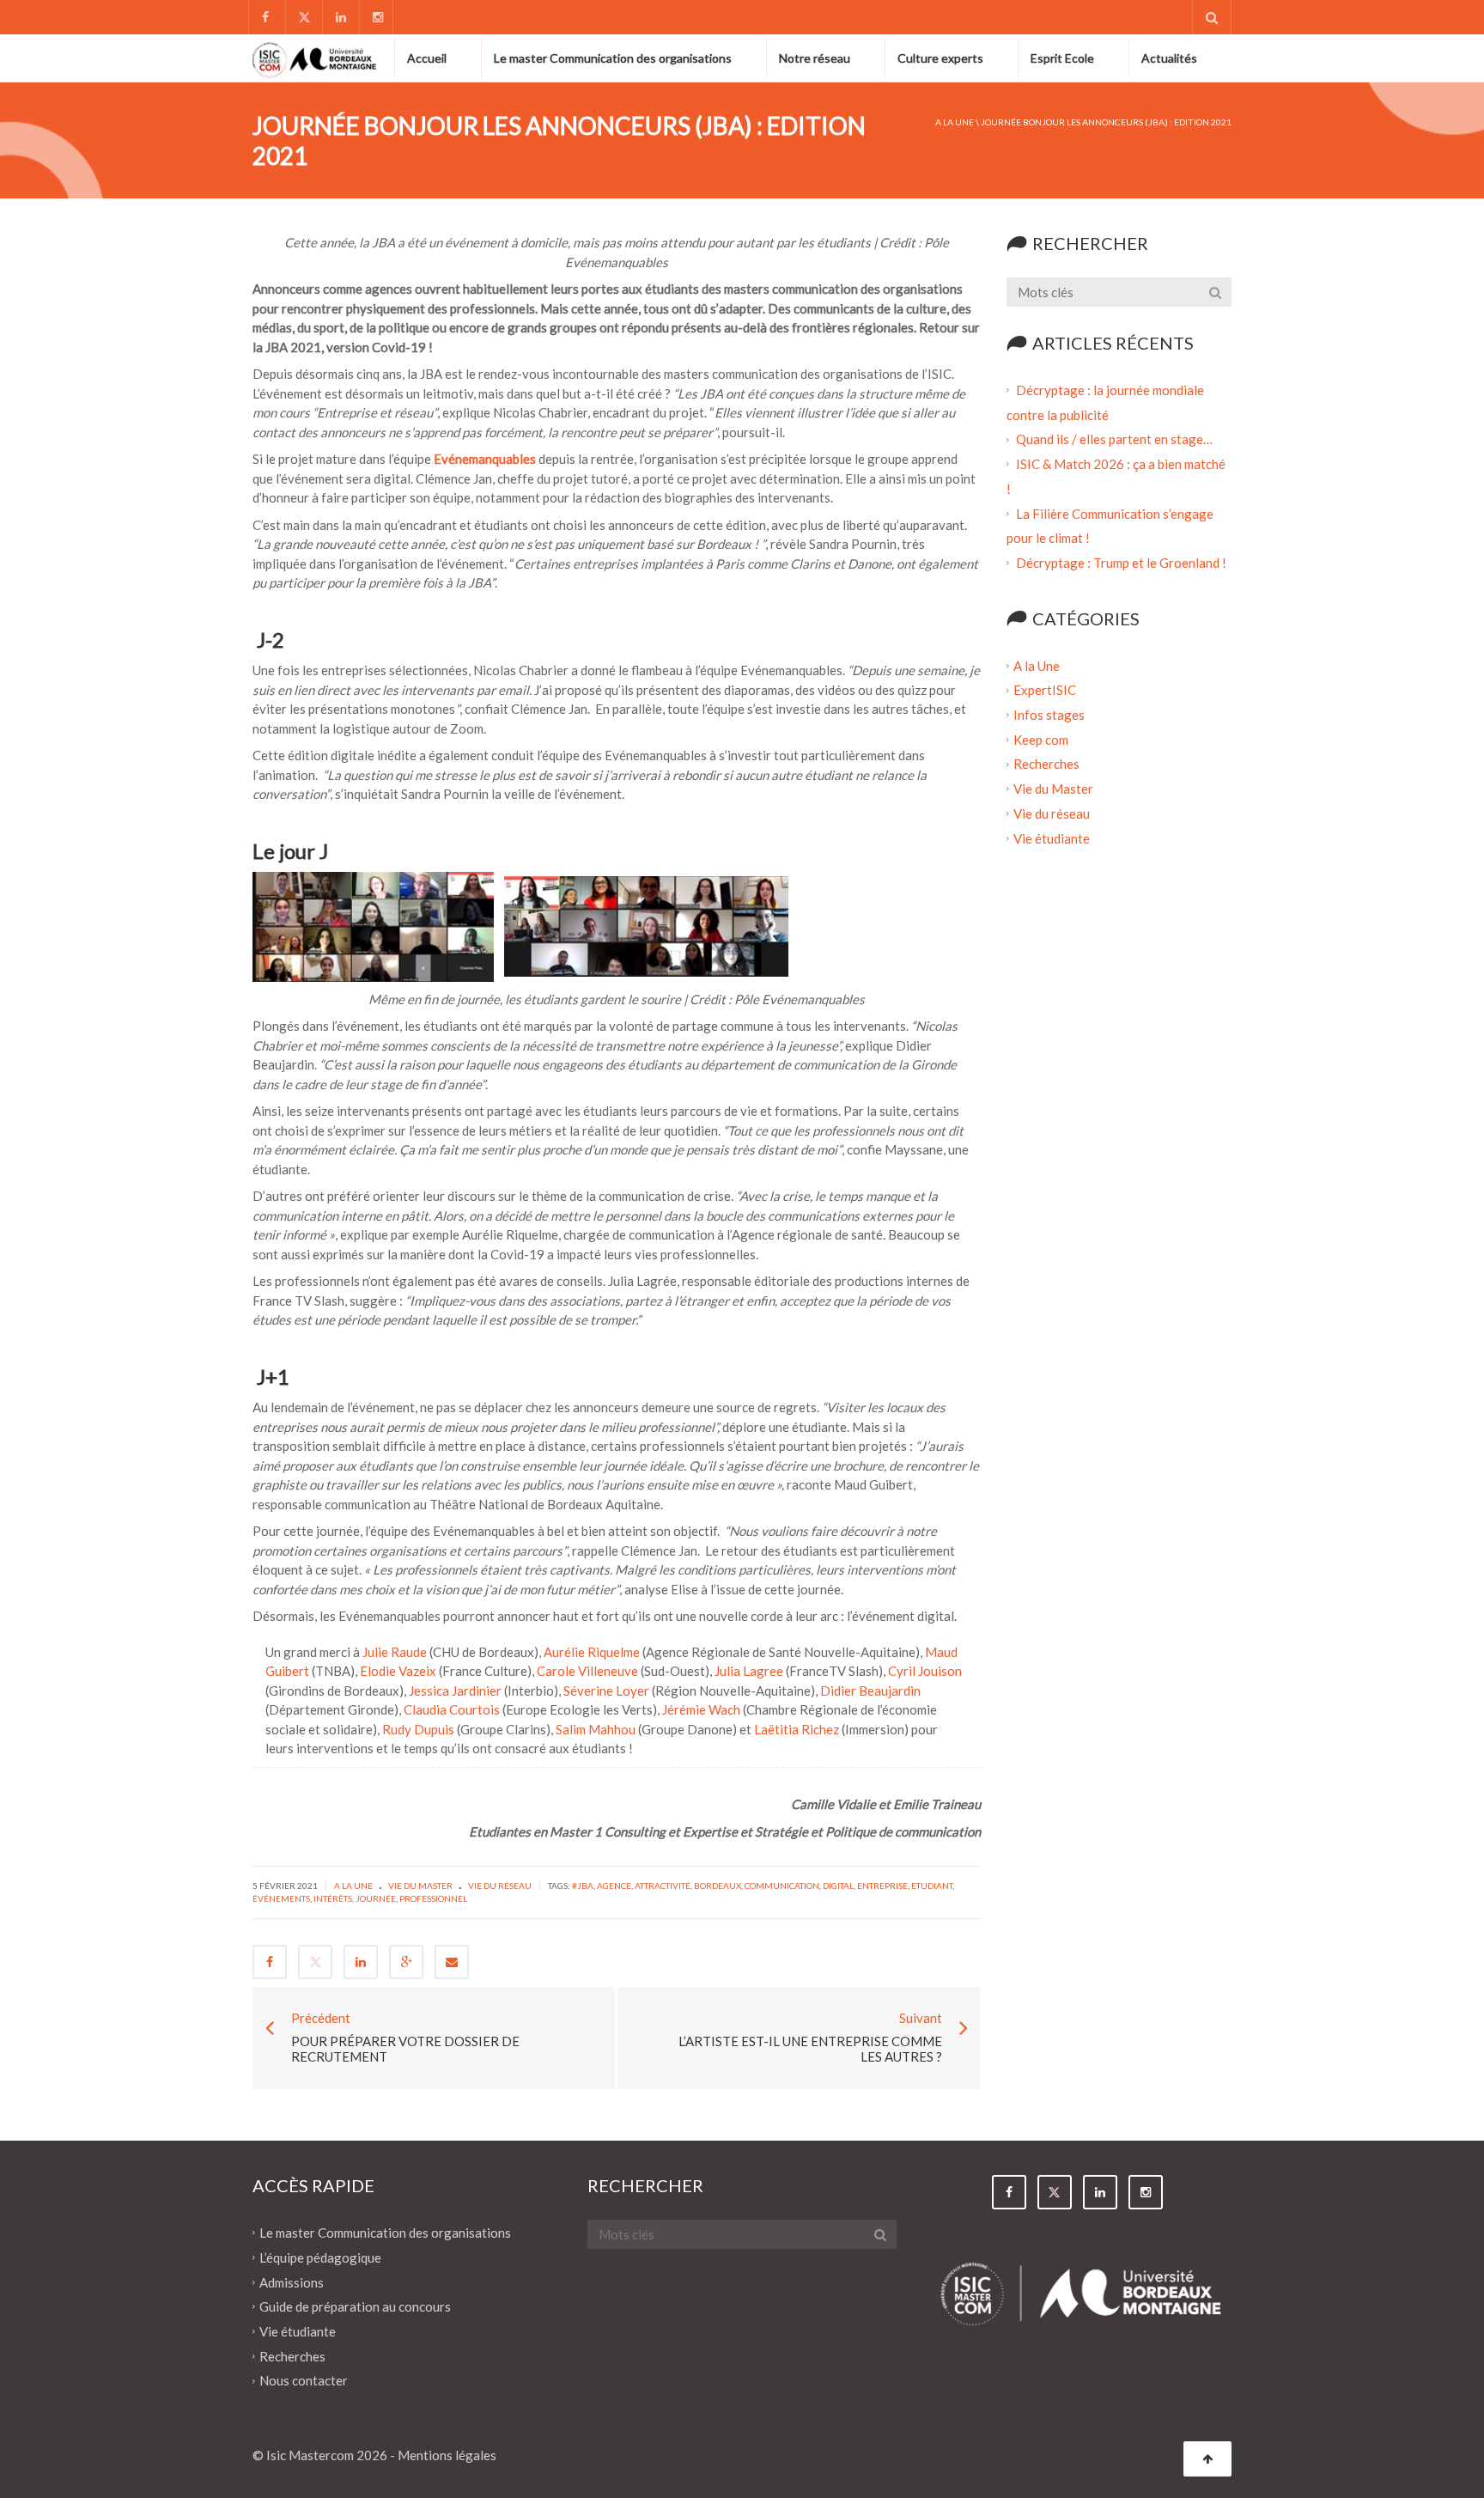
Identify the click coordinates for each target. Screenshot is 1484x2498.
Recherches (1046, 764)
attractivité (663, 1886)
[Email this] (452, 1962)
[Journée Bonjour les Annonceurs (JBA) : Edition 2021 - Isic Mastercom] (315, 58)
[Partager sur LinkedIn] (361, 1962)
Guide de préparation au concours (355, 2306)
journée (376, 1898)
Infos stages (1049, 715)
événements (281, 1898)
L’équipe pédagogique (320, 2257)
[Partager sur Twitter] (315, 1962)
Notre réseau (815, 58)
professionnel (433, 1898)
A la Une (955, 122)
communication (782, 1886)
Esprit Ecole (1062, 58)
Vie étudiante (1052, 838)
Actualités (1169, 58)
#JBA (583, 1886)
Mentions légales (447, 2455)
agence (614, 1886)
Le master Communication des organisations (613, 58)
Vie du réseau (500, 1886)
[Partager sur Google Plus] (406, 1962)
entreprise (882, 1886)
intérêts (333, 1898)
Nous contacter (304, 2380)
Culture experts (940, 58)
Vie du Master (420, 1886)
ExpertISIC (1045, 690)
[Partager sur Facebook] (270, 1962)
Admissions (292, 2282)
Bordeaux (718, 1886)
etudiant (932, 1886)
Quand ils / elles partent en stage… (1114, 439)
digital (838, 1886)
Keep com (1041, 739)
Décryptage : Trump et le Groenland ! (1122, 563)
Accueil (427, 58)
